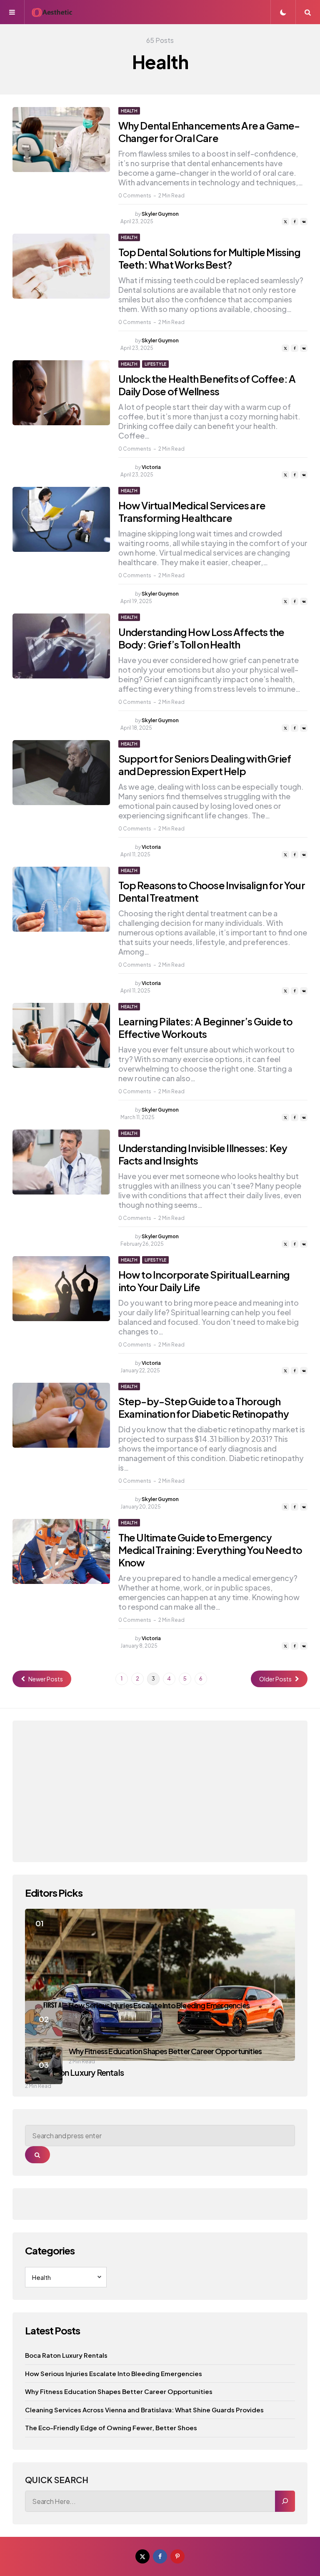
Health (129, 111)
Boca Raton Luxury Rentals (66, 2355)
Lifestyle (155, 364)
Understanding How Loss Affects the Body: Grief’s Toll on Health (201, 638)
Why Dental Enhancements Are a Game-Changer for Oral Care (209, 132)
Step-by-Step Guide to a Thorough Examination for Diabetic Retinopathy (204, 1407)
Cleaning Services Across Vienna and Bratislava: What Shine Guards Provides (144, 2410)
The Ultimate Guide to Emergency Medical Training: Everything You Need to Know (210, 1550)
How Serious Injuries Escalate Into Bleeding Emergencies (159, 2005)
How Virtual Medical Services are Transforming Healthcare (192, 511)
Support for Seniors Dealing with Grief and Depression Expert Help (205, 765)
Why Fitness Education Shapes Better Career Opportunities (165, 2051)
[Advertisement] (160, 1791)
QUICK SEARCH (57, 2480)
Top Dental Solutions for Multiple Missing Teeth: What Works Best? (209, 258)
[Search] (285, 2501)
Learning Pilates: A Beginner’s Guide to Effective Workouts (206, 1027)
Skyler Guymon (160, 214)
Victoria (151, 467)
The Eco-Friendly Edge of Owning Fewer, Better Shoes (111, 2428)
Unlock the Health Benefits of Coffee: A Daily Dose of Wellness (207, 385)
